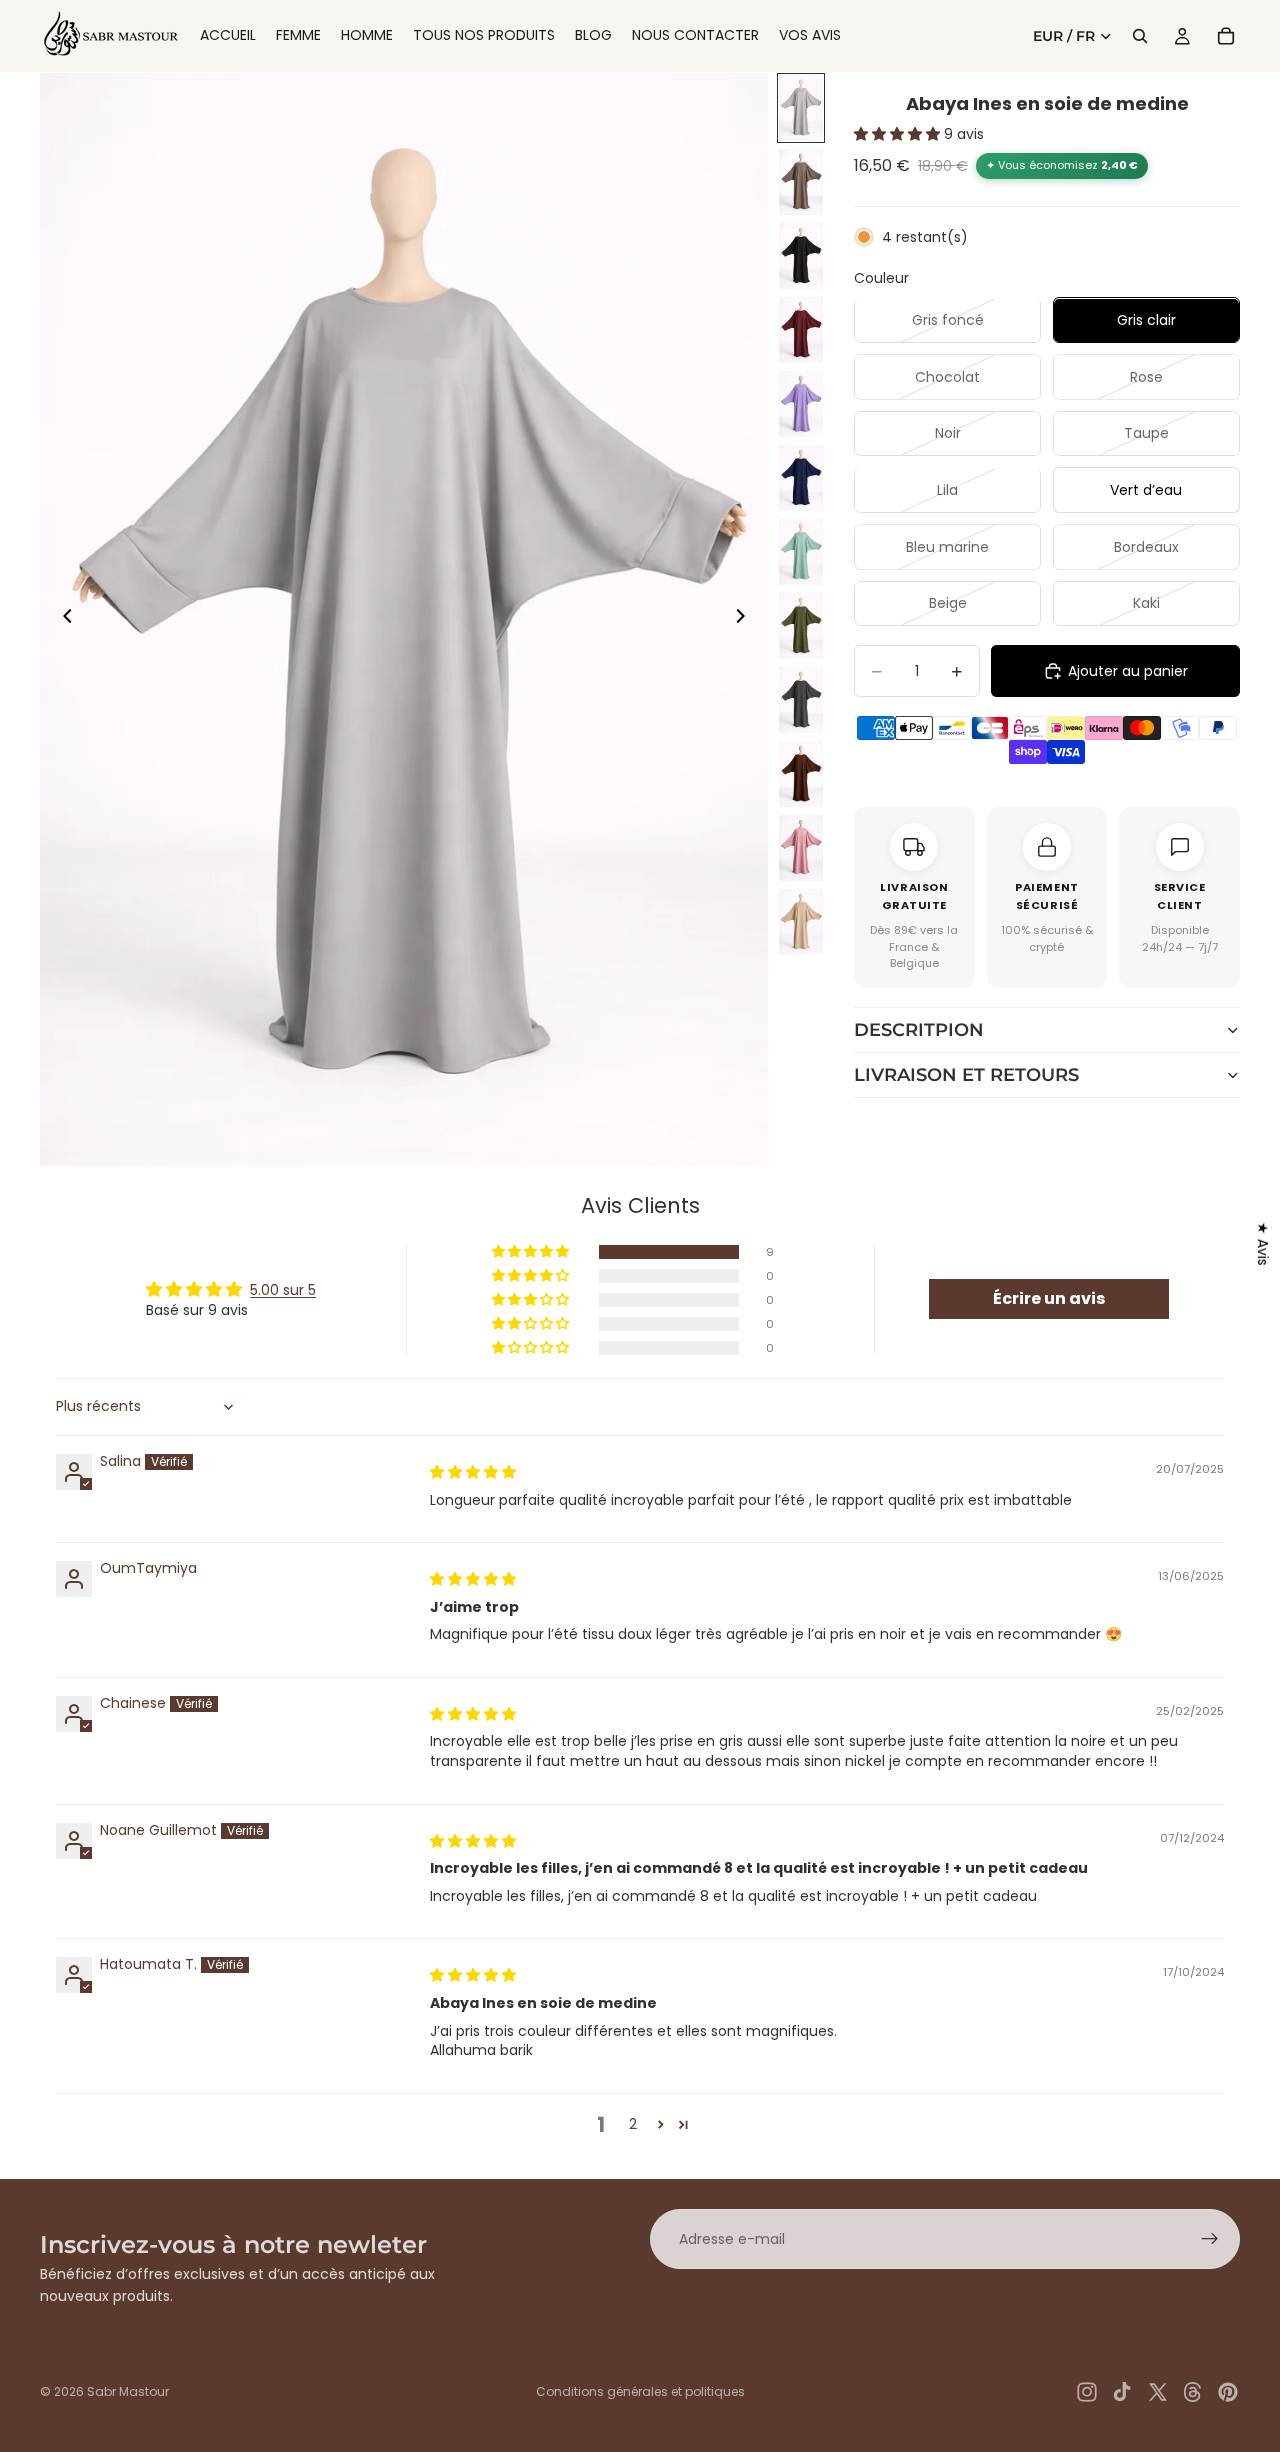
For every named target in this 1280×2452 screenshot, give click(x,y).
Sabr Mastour (128, 2391)
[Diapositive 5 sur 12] (801, 404)
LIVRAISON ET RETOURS (966, 1075)
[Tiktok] (1122, 2392)
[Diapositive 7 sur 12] (801, 552)
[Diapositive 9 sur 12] (801, 700)
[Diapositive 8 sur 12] (801, 626)
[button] (899, 135)
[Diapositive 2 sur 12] (801, 182)
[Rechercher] (1140, 36)
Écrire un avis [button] (1049, 1298)
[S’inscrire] (1210, 2239)
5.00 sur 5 (283, 1290)
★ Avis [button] (1263, 1244)
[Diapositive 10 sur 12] (801, 774)
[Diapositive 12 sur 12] (801, 922)
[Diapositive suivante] (746, 620)
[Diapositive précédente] (62, 620)
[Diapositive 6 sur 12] (801, 478)
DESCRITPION (919, 1030)
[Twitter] (1158, 2392)
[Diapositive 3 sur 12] (801, 256)
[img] (473, 1472)
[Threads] (1193, 2392)
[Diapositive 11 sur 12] (801, 848)
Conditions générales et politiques (640, 2391)
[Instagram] (1087, 2392)
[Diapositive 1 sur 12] (801, 108)
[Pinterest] (1228, 2392)
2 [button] (633, 2124)
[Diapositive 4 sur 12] (801, 330)
